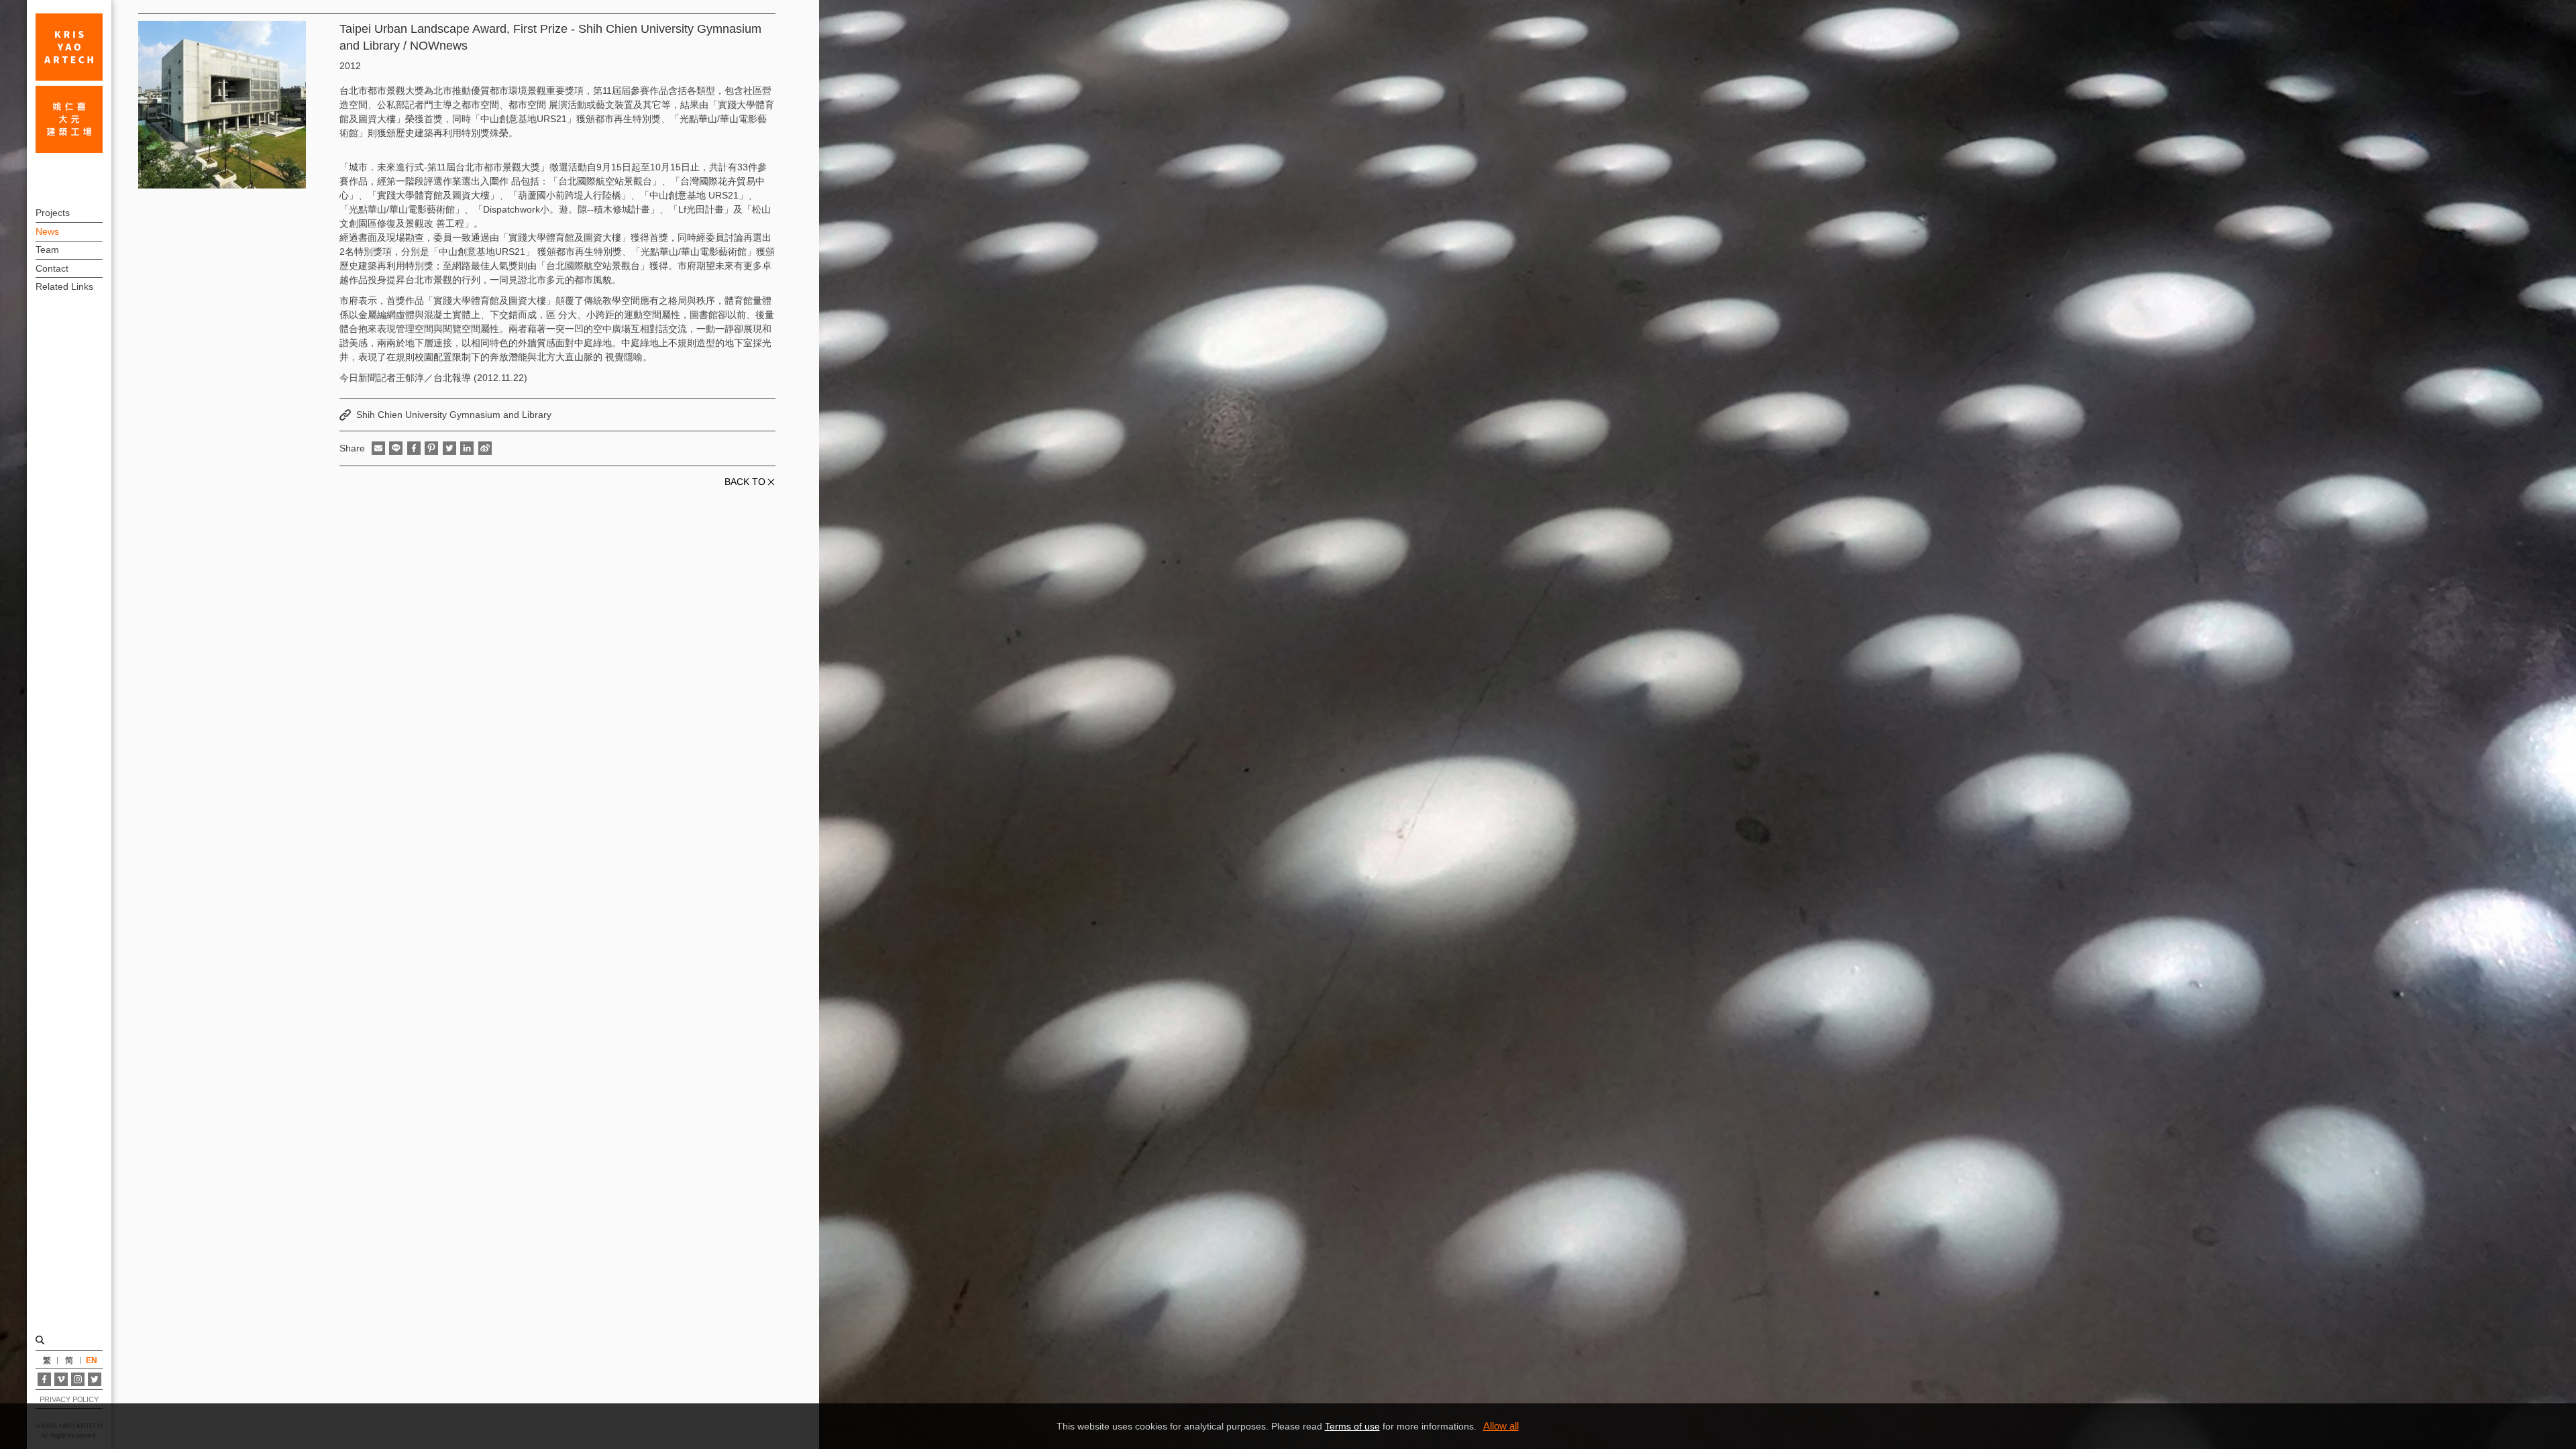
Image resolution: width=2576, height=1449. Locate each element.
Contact (52, 268)
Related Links (64, 286)
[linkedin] (467, 448)
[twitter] (449, 448)
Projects (53, 213)
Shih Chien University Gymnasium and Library (454, 415)
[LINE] (396, 448)
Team (47, 250)
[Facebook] (44, 1379)
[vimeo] (61, 1379)
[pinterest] (431, 448)
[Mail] (378, 448)
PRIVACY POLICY (69, 1399)
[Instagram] (78, 1379)
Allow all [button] (1501, 1426)
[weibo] (485, 448)
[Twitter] (95, 1379)
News (47, 231)
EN (92, 1360)
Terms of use (1352, 1426)
